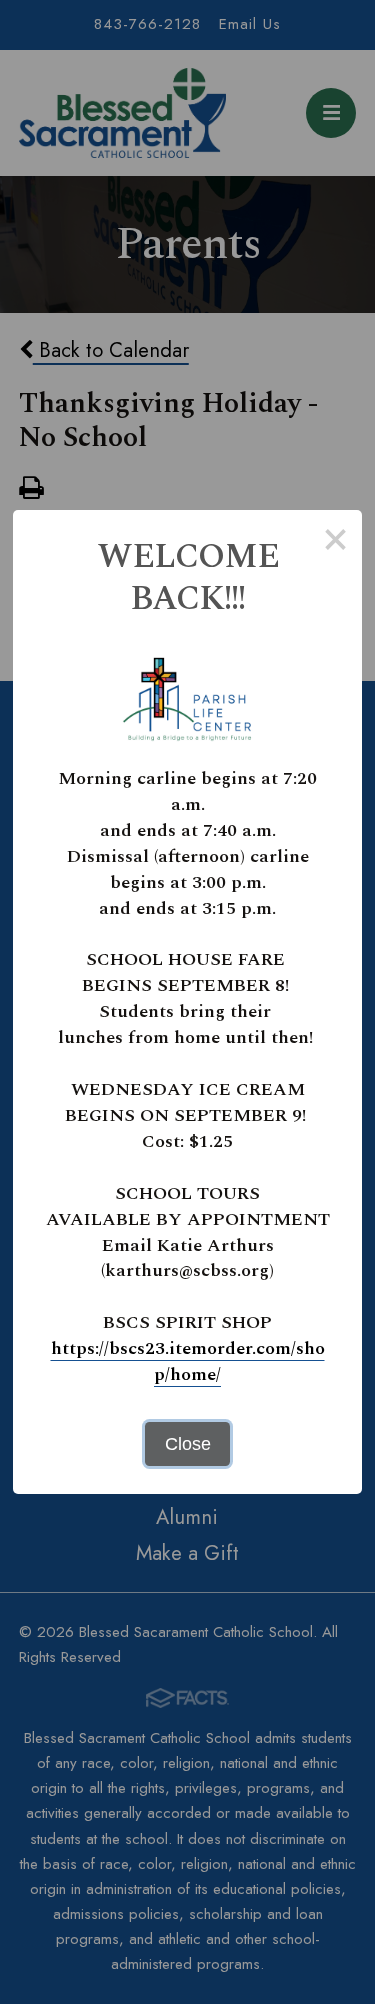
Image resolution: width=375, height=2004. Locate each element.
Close (188, 1444)
